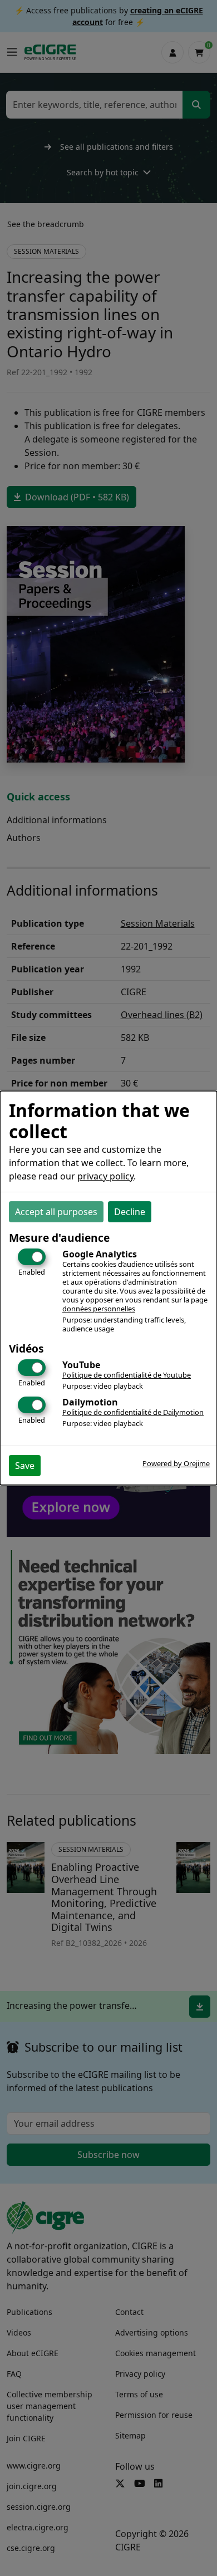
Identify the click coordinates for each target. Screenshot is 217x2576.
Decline (130, 1212)
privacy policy (105, 1176)
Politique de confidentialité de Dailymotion (133, 1412)
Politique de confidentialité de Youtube (127, 1375)
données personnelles (99, 1309)
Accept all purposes (56, 1212)
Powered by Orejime (176, 1463)
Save (25, 1466)
